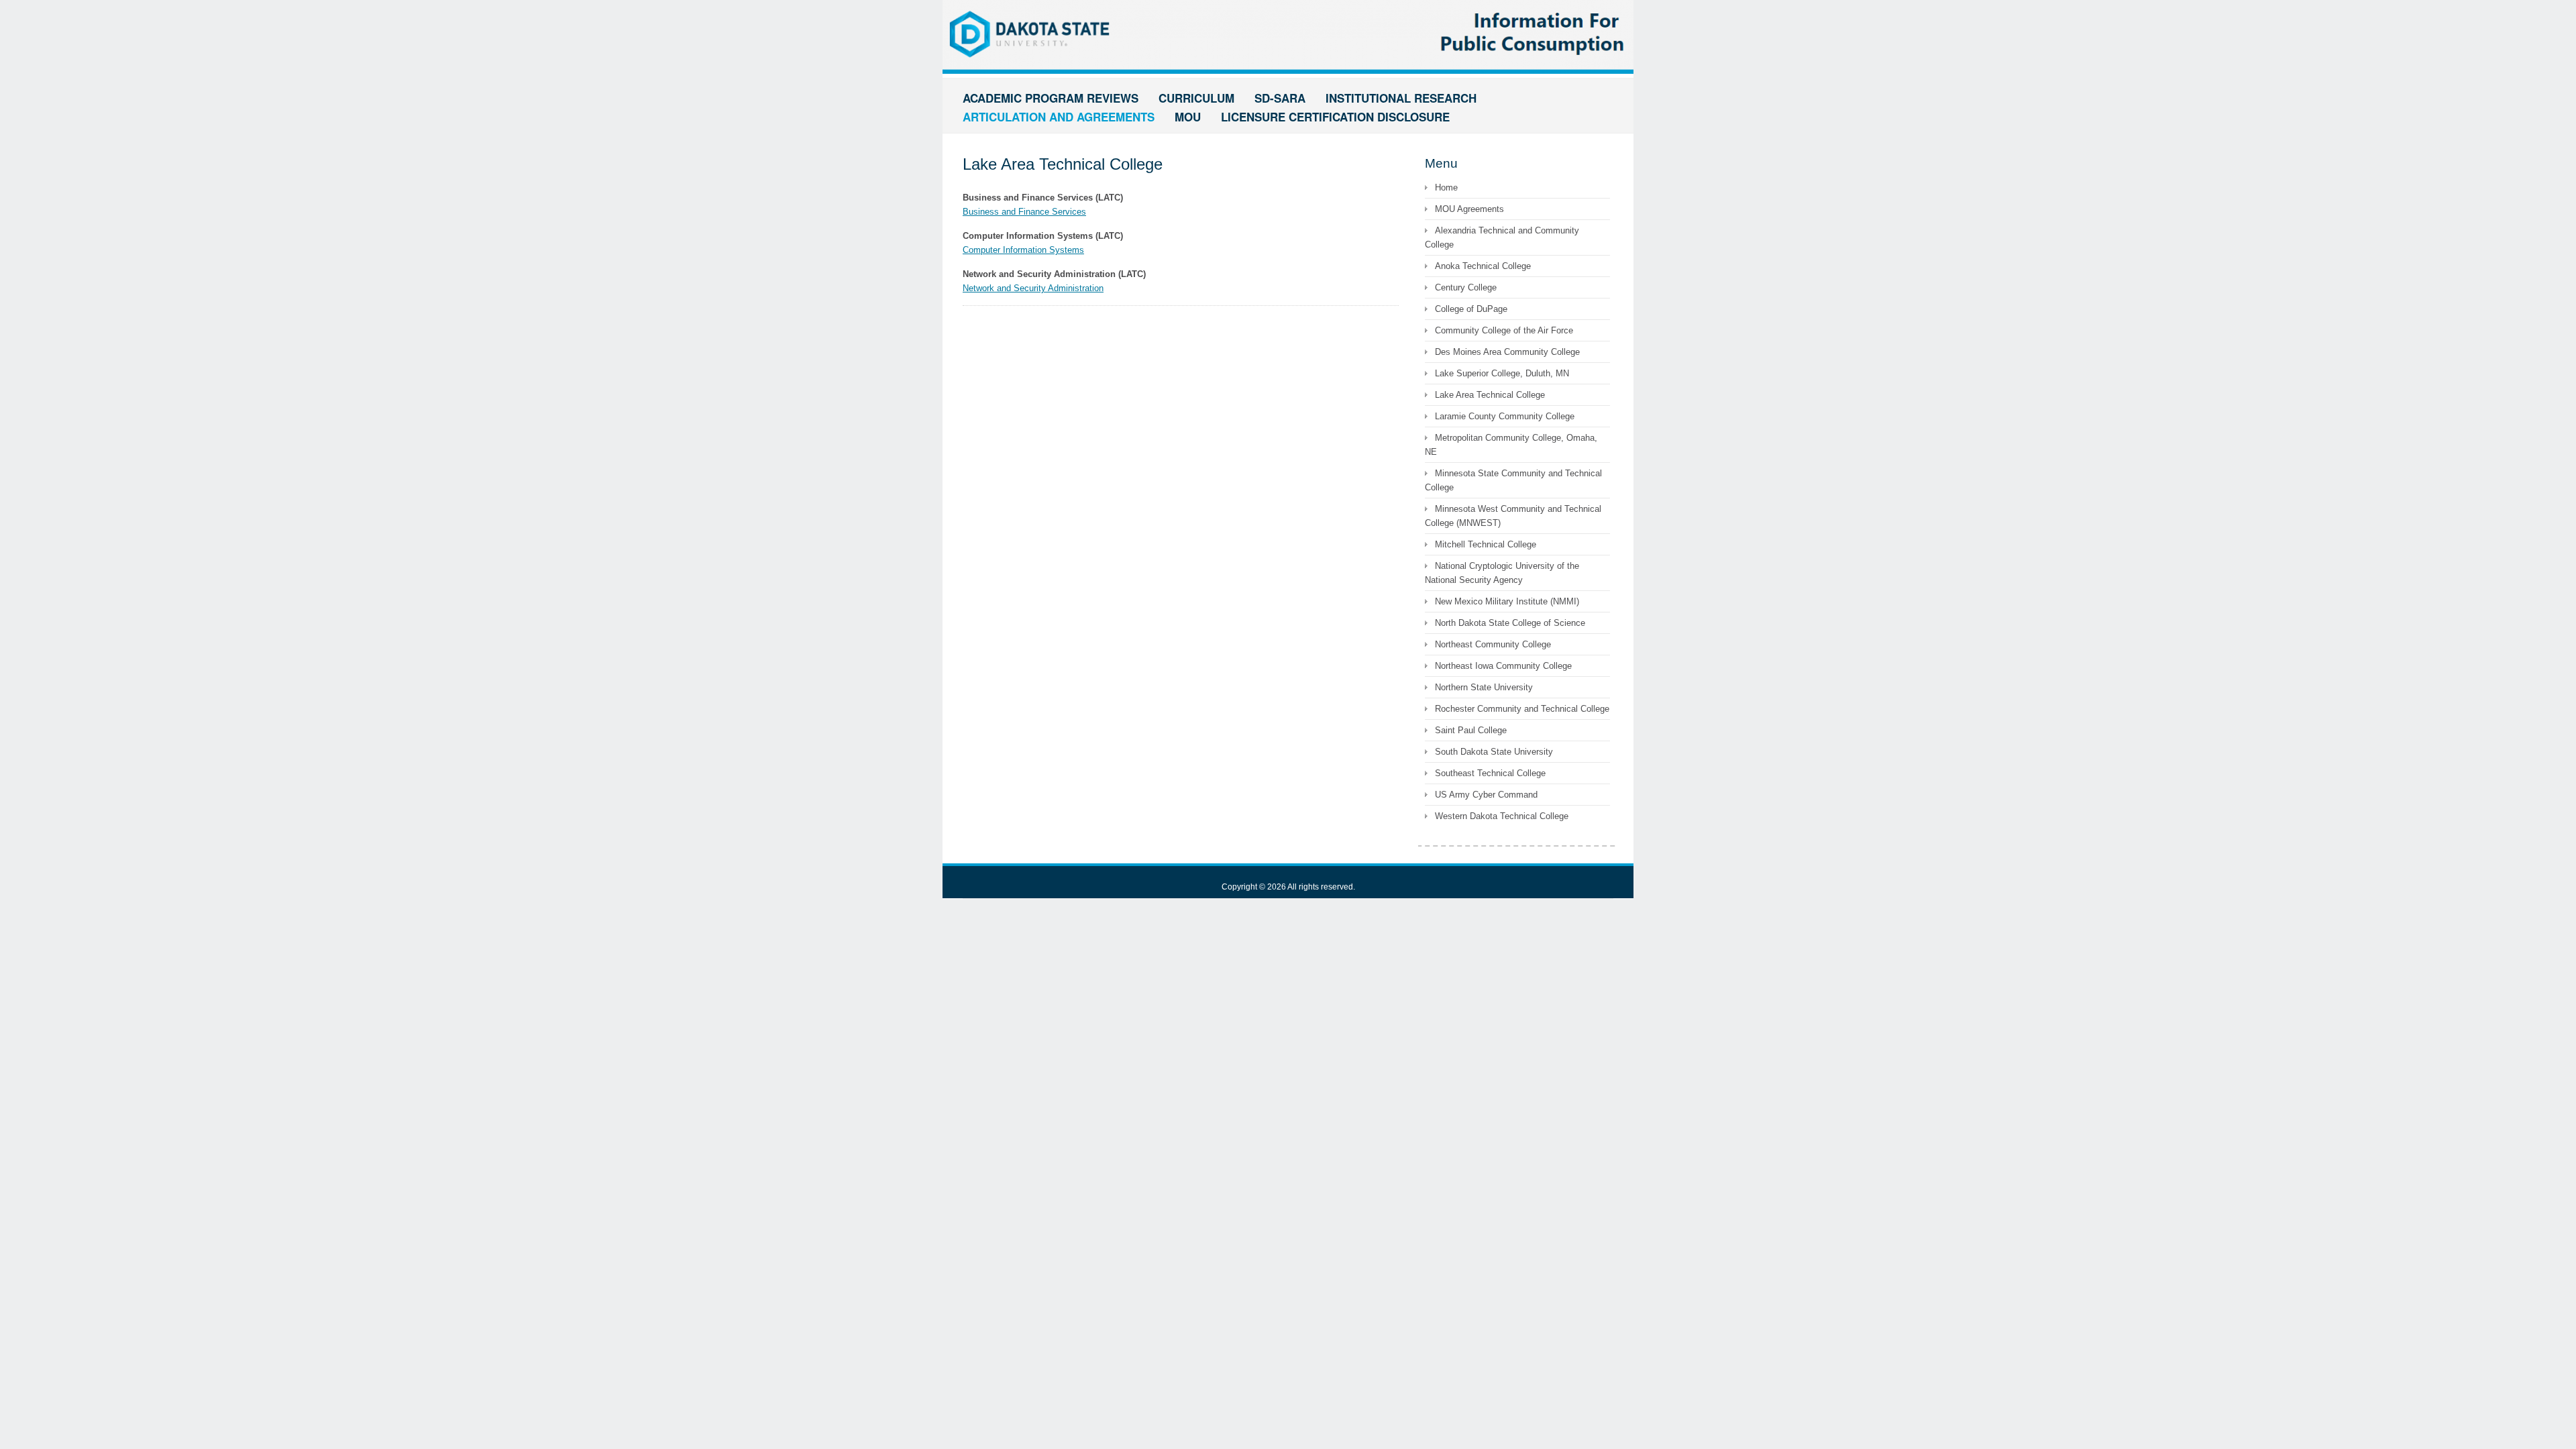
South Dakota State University (1494, 752)
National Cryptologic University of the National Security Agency (1502, 573)
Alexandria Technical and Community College (1502, 237)
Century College (1466, 287)
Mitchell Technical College (1486, 544)
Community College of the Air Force (1504, 330)
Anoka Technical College (1483, 266)
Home (1446, 187)
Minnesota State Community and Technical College (1513, 480)
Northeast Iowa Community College (1503, 666)
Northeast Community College (1493, 644)
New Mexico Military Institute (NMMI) (1507, 601)
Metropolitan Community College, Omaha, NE (1511, 445)
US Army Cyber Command (1486, 795)
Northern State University (1484, 687)
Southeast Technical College (1490, 773)
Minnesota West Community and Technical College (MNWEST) (1513, 516)
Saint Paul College (1471, 730)
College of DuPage (1471, 309)
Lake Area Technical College (1490, 395)
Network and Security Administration (1033, 288)
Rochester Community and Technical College (1522, 709)
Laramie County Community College (1505, 416)
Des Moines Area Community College (1507, 352)
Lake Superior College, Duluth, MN (1502, 373)
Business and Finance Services (1024, 212)
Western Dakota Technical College (1502, 816)
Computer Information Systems (1023, 250)
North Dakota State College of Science (1510, 623)
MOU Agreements (1469, 209)
